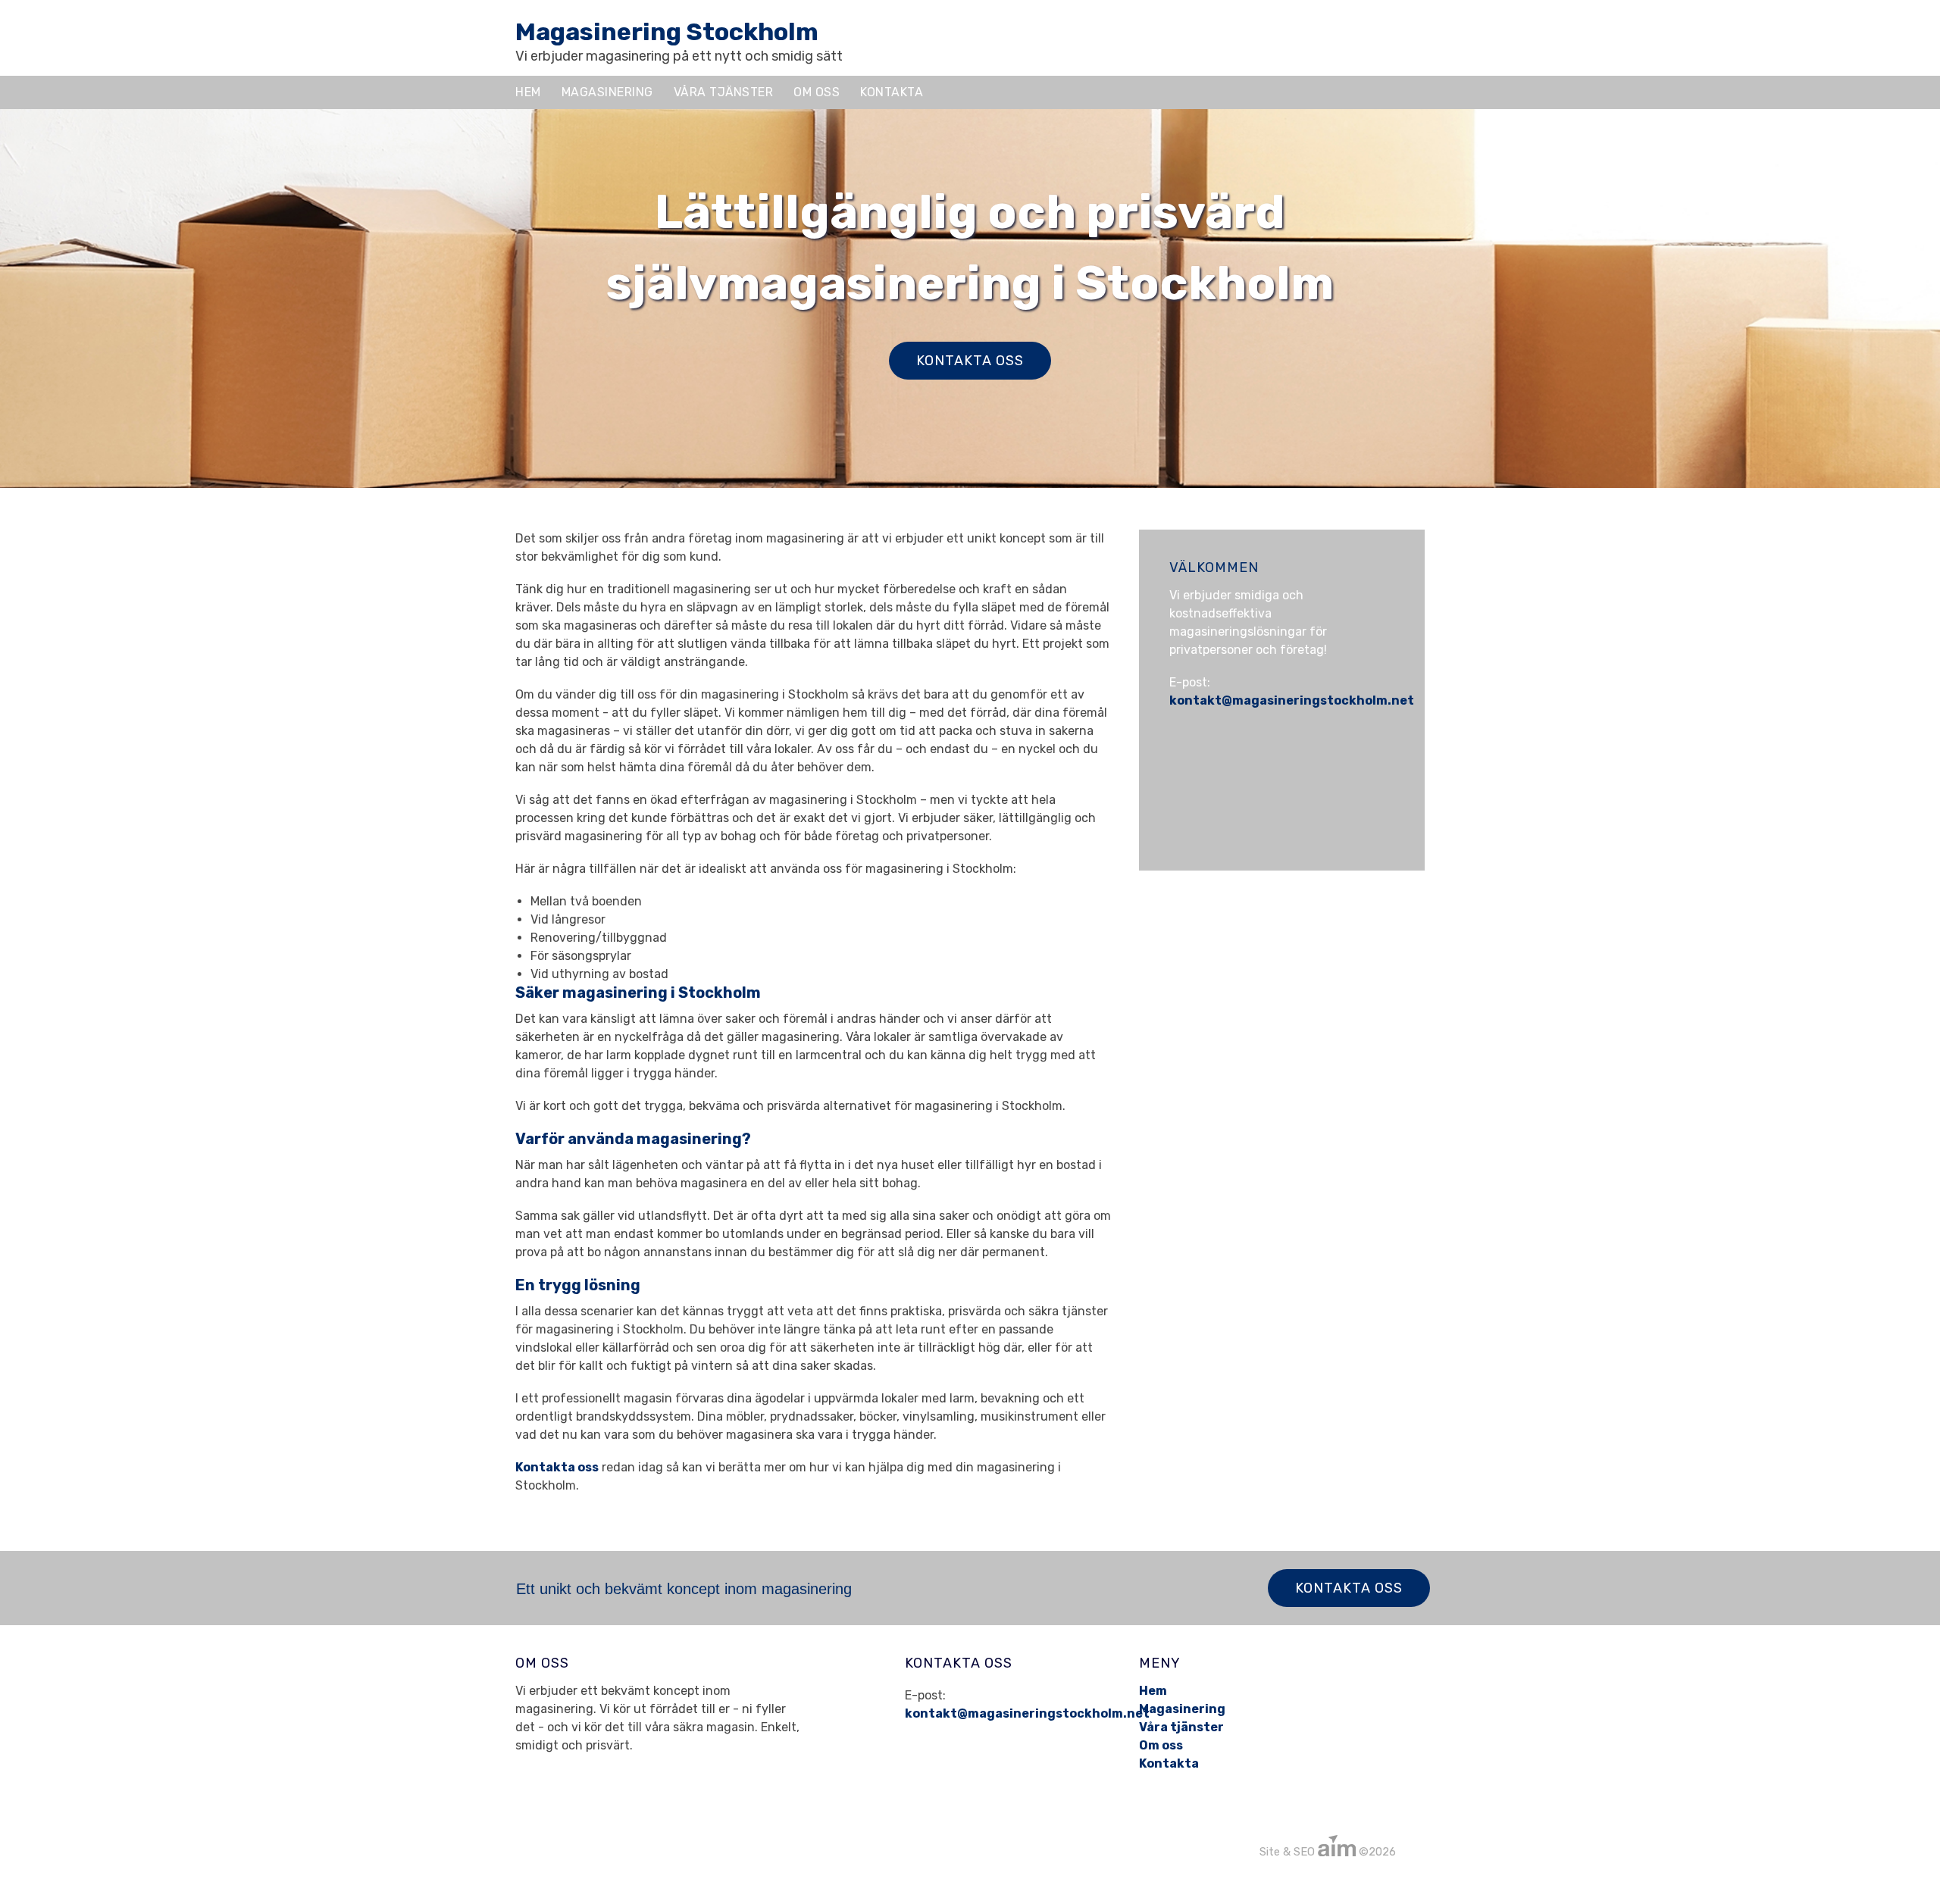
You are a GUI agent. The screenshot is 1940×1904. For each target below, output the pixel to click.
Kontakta (892, 92)
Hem (528, 92)
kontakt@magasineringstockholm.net (1292, 700)
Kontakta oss (970, 361)
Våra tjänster (724, 92)
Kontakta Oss (1349, 1588)
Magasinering (607, 92)
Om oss (817, 92)
